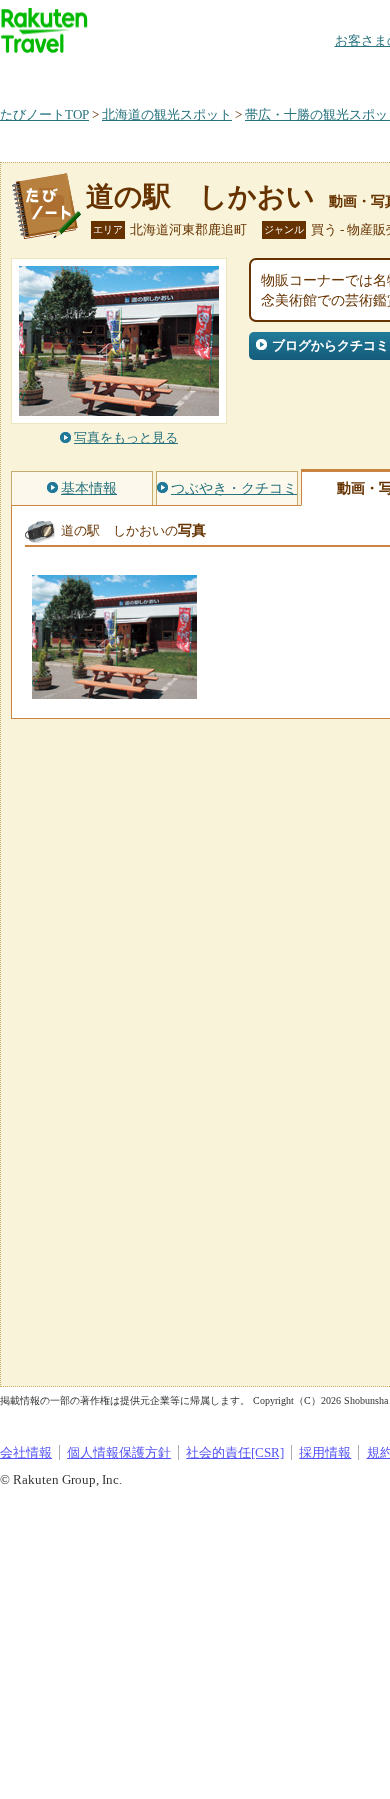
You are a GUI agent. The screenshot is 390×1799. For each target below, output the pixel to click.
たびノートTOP (44, 114)
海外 (152, 74)
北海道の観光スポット (167, 114)
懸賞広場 (234, 74)
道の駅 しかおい (200, 196)
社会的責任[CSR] (235, 1452)
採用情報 (325, 1452)
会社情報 (26, 1452)
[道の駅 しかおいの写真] (114, 689)
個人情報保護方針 (119, 1452)
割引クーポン (316, 74)
